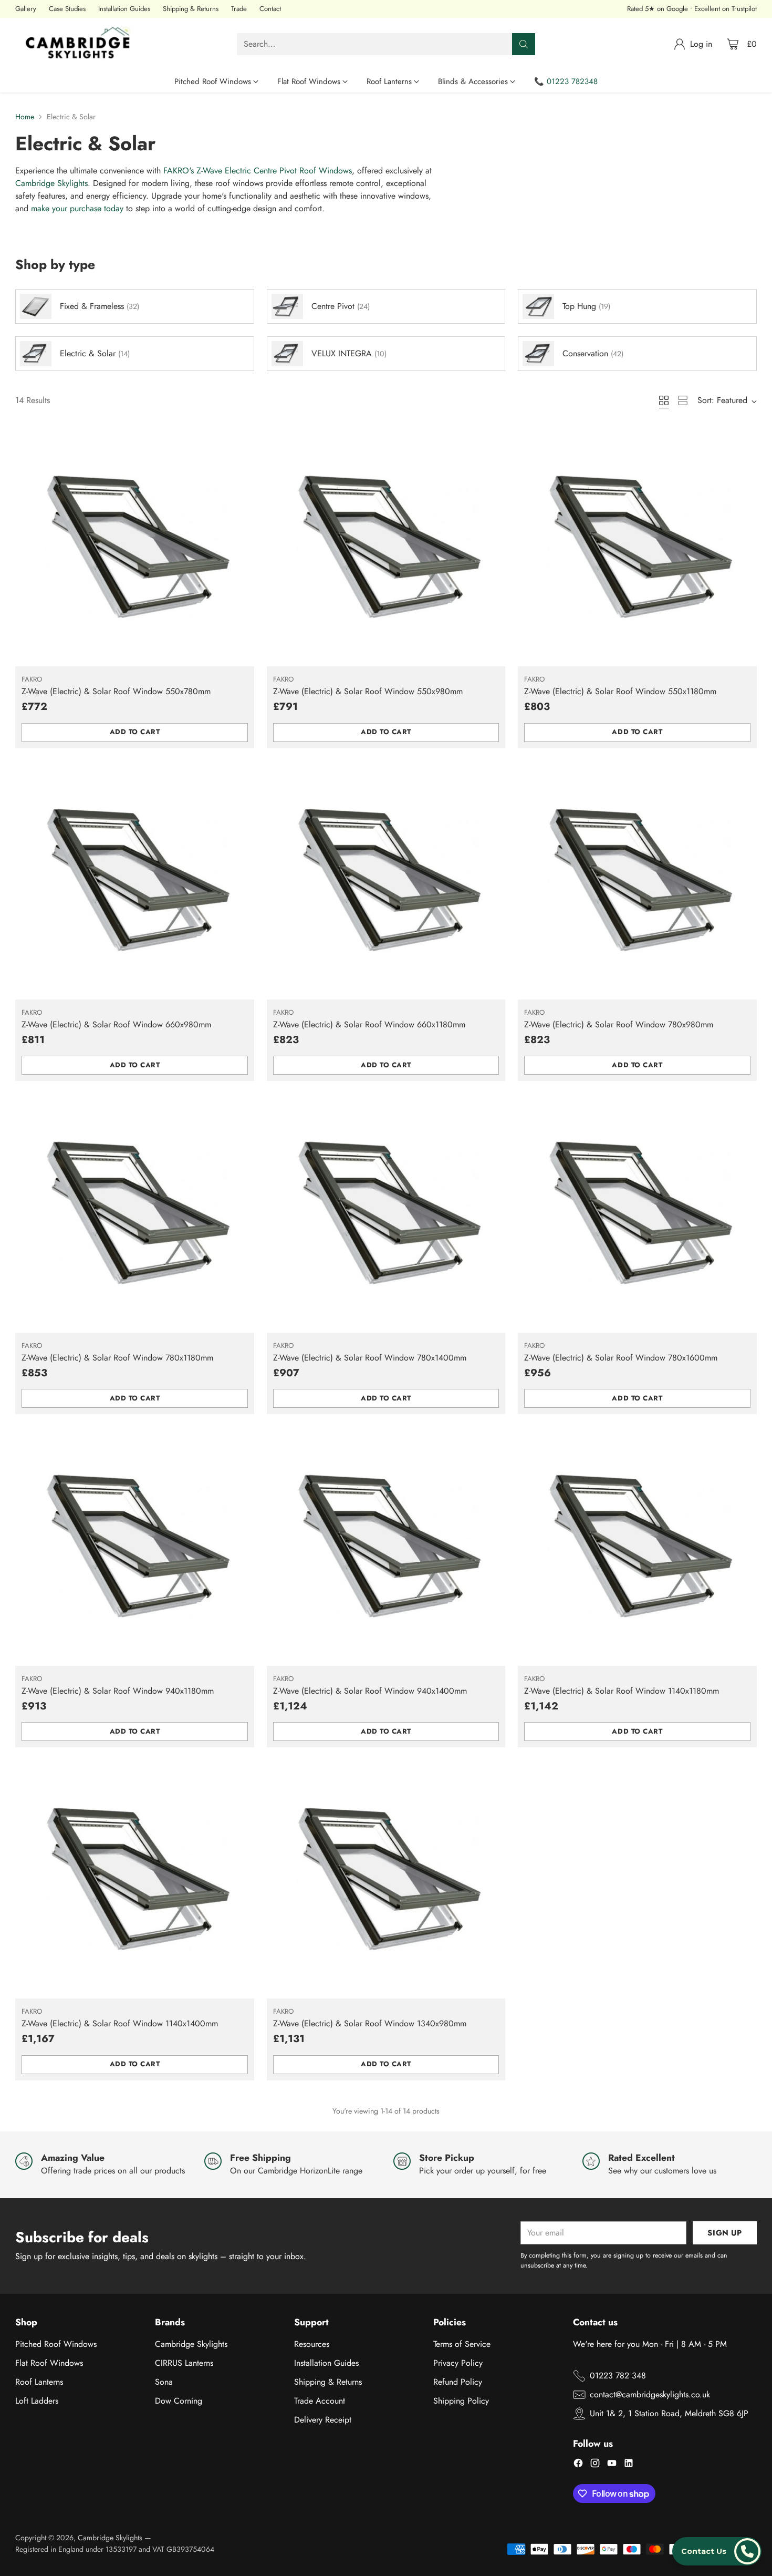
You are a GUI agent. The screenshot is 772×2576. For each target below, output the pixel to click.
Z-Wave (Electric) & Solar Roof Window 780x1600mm (621, 1358)
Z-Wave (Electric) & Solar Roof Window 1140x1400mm (120, 2023)
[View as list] (683, 400)
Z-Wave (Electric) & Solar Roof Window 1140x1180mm (622, 1691)
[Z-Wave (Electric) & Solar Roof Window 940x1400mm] (386, 1546)
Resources (312, 2344)
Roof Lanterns (39, 2382)
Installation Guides (326, 2363)
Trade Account (320, 2401)
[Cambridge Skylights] (81, 44)
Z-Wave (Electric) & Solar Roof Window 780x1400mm (370, 1358)
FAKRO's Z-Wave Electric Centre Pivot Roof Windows (258, 171)
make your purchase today (77, 208)
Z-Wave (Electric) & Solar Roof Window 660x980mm (116, 1024)
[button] (717, 2551)
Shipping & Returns (328, 2382)
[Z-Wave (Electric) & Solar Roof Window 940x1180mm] (134, 1546)
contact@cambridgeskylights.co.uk (650, 2394)
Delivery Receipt (323, 2420)
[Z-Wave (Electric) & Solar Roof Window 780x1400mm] (386, 1213)
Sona (164, 2382)
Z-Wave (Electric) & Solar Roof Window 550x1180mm (620, 691)
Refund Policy (458, 2382)
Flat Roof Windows (49, 2363)
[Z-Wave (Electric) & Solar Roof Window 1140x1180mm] (637, 1546)
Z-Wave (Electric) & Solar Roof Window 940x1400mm (370, 1691)
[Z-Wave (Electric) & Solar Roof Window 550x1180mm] (637, 547)
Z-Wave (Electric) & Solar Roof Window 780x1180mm (117, 1358)
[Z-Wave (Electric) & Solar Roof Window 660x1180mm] (386, 880)
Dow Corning (179, 2401)
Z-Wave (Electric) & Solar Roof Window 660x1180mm (369, 1024)
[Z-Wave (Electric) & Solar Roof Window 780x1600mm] (637, 1213)
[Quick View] (241, 441)
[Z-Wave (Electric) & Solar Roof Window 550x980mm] (386, 547)
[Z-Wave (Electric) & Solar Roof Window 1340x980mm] (386, 1879)
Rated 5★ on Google (658, 9)
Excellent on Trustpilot (726, 9)
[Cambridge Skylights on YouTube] (612, 2465)
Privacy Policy (458, 2363)
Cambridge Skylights (51, 183)
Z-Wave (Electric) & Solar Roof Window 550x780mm (116, 691)
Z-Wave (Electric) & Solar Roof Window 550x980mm (368, 691)
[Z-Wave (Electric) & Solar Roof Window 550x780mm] (134, 547)
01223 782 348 (618, 2376)
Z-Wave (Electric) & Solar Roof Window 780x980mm (619, 1024)
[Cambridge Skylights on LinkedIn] (629, 2465)
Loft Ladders (37, 2401)
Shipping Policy (461, 2401)
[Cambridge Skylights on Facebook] (578, 2465)
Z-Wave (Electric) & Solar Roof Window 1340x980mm (370, 2023)
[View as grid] (664, 400)
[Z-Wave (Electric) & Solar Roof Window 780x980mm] (637, 880)
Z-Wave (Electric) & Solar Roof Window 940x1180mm (118, 1691)
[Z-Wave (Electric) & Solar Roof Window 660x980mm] (134, 880)
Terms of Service (462, 2344)
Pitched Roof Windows (56, 2344)
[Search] (524, 44)
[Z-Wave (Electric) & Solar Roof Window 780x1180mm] (134, 1213)
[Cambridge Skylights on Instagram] (595, 2465)
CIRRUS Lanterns (184, 2363)
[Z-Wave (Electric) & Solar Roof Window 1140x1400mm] (134, 1879)
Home (25, 117)
